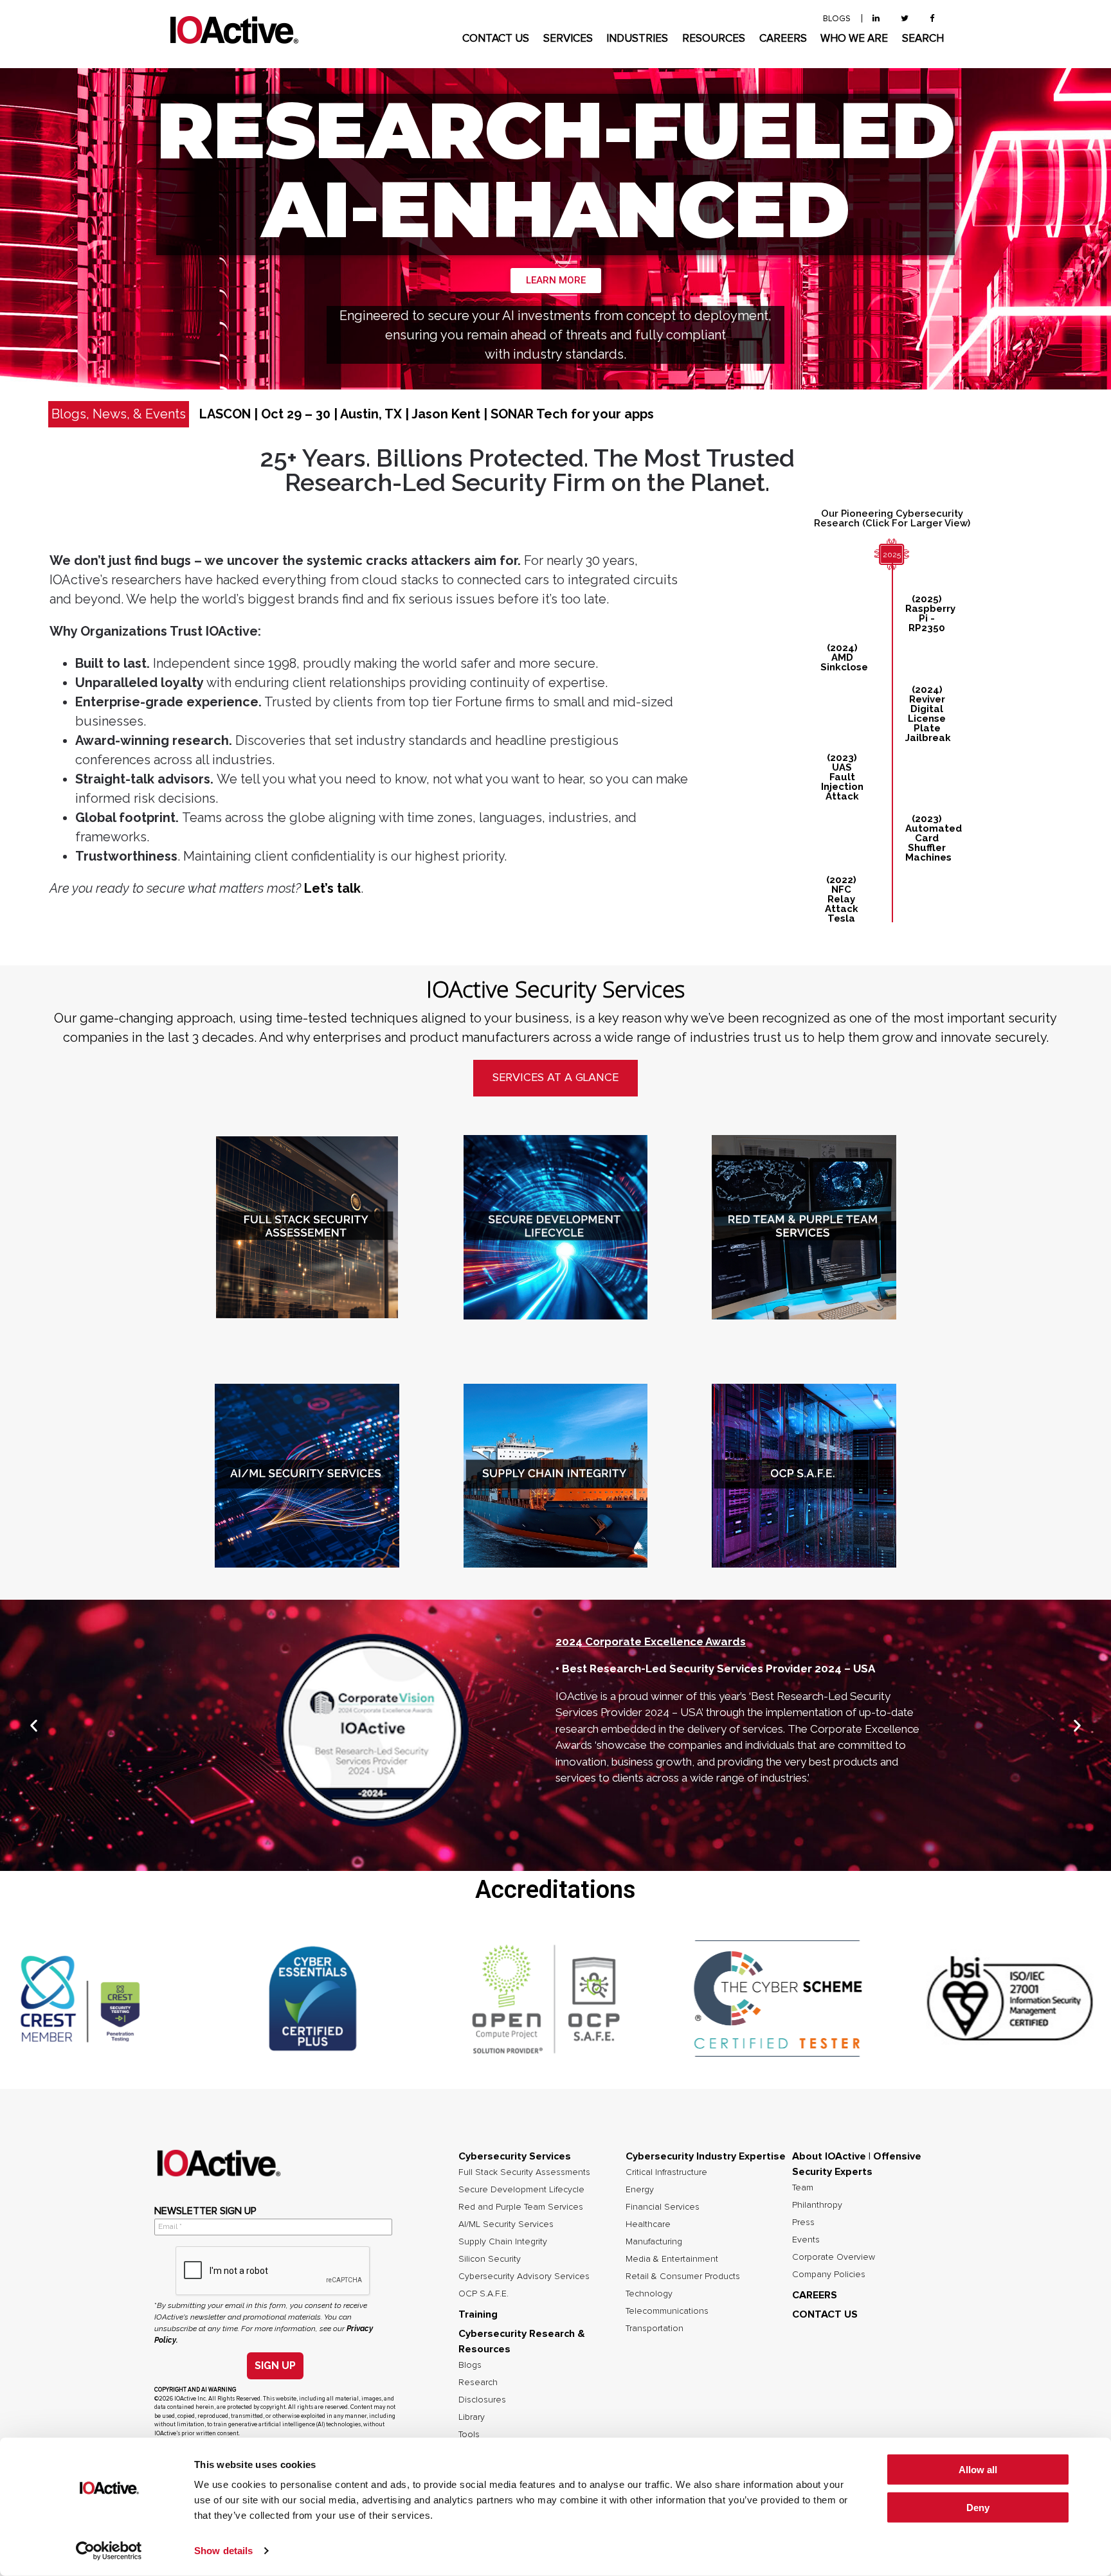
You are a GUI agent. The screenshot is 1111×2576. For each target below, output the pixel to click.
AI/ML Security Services (506, 2224)
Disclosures (482, 2400)
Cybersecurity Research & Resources (522, 2341)
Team (803, 2188)
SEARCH (923, 39)
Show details (223, 2551)
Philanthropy (817, 2205)
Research (478, 2383)
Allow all (978, 2470)
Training (478, 2314)
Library (472, 2417)
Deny (978, 2508)
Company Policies (829, 2275)
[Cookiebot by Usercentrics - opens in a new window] (109, 2551)
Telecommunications (667, 2311)
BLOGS (837, 19)
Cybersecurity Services (515, 2156)
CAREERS (783, 39)
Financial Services (663, 2207)
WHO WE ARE (854, 39)
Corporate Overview (834, 2257)
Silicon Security (490, 2259)
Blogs (470, 2365)
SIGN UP (275, 2366)
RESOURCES (714, 39)
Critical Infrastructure (666, 2172)
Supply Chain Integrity (503, 2242)
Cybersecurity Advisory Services (524, 2276)
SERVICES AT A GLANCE (555, 1078)
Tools (469, 2435)
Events (806, 2240)
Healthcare (648, 2224)
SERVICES (568, 39)
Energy (640, 2190)
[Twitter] (905, 19)
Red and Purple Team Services (521, 2207)
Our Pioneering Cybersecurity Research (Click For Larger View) (892, 518)
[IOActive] (234, 31)
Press (803, 2223)
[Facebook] (932, 19)
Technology (649, 2294)
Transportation (655, 2329)
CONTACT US (496, 39)
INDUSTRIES (637, 39)
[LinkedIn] (876, 19)
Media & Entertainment (672, 2259)
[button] (34, 1726)
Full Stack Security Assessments (524, 2172)
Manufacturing (654, 2242)
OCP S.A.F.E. (483, 2294)
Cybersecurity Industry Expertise (706, 2156)
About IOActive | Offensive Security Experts (857, 2164)
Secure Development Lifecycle (521, 2190)
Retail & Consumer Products (683, 2276)
